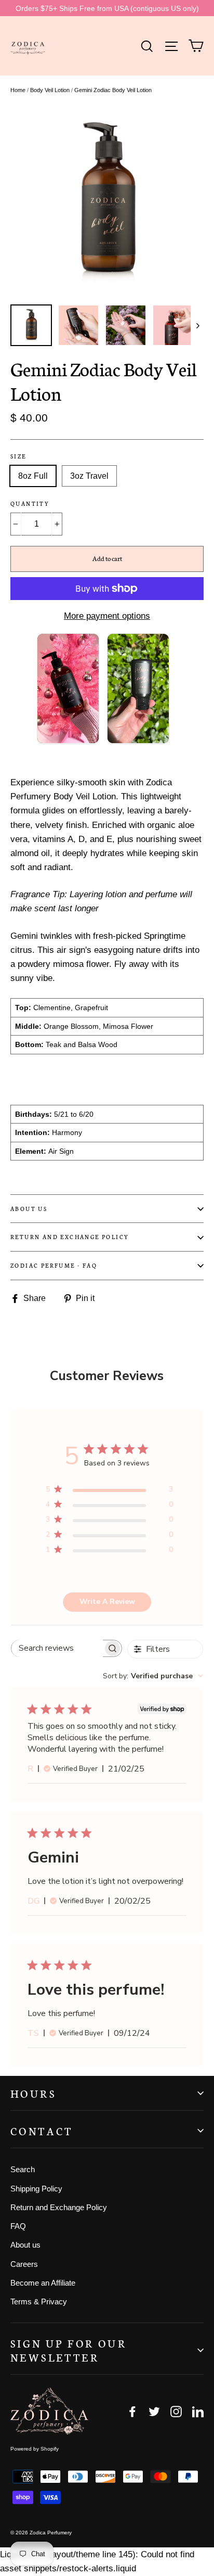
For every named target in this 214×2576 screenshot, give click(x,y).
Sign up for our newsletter (69, 2350)
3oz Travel (89, 476)
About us (29, 1209)
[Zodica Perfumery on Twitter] (154, 2411)
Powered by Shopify (35, 2449)
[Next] (197, 325)
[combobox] (153, 1676)
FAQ (18, 2226)
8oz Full (33, 476)
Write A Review (107, 1602)
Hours (33, 2093)
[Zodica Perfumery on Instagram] (176, 2411)
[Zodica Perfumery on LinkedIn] (198, 2411)
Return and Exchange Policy (70, 1237)
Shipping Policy (36, 2189)
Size (18, 456)
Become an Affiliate (43, 2283)
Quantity (30, 504)
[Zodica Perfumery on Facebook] (132, 2411)
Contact (42, 2131)
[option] (107, 202)
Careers (24, 2264)
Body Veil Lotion (50, 90)
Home (18, 90)
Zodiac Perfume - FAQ (54, 1265)
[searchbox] (57, 1648)
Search (23, 2169)
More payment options (107, 616)
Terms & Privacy (39, 2301)
